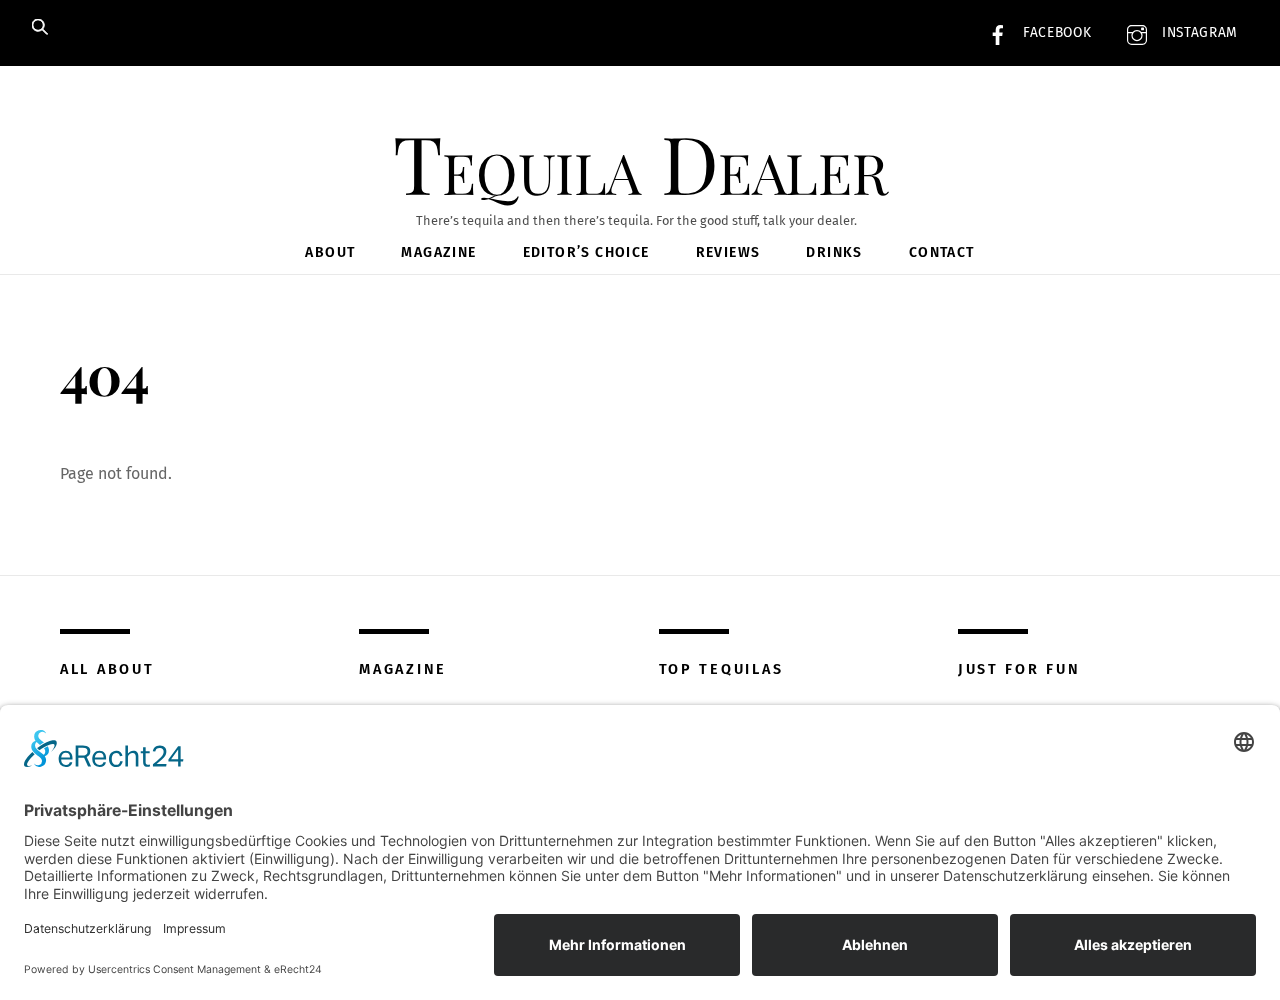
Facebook (1054, 32)
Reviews (728, 252)
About (330, 252)
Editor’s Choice (586, 252)
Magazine (438, 252)
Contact (942, 252)
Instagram (1197, 32)
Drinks (834, 252)
